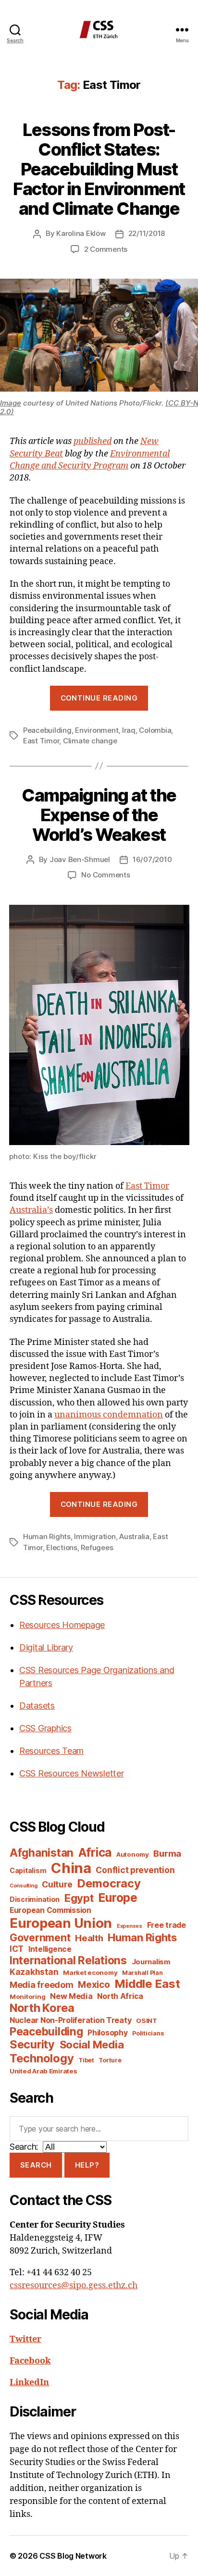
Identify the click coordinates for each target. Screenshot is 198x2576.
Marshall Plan (142, 1973)
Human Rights (47, 1536)
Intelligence (50, 1949)
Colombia (155, 730)
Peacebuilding (47, 730)
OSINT (147, 2021)
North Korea (42, 2008)
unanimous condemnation (109, 1415)
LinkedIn (29, 2383)
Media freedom (42, 1985)
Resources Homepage (62, 1625)
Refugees (97, 1547)
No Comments (105, 875)
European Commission (50, 1910)
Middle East (147, 1984)
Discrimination (35, 1899)
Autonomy (133, 1854)
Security (32, 2045)
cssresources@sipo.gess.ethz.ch (74, 2286)
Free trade (167, 1925)
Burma (167, 1853)
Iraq (129, 730)
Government (40, 1938)
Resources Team (51, 1751)
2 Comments (106, 249)
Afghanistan (42, 1853)
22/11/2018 (147, 233)
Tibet (86, 2060)
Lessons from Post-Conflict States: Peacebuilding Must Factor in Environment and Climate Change (99, 169)
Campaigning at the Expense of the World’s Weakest (99, 815)
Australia (134, 1536)
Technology (42, 2058)
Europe (118, 1898)
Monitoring (27, 1997)
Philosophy (107, 2033)
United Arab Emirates (43, 2071)
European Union (61, 1923)
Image (11, 403)
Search (36, 2165)
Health (89, 1938)
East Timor (41, 741)
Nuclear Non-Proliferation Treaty (70, 2020)
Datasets (37, 1706)
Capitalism (28, 1870)
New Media (71, 1996)
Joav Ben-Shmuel (80, 859)
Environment (97, 730)
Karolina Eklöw (81, 233)
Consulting (23, 1886)
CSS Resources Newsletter (72, 1773)
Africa (95, 1852)
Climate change (90, 741)
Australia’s (31, 1210)
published (93, 441)
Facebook (30, 2361)
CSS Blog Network (73, 2556)
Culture (57, 1884)
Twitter (25, 2339)
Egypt (79, 1898)
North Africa (120, 1996)
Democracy (109, 1883)
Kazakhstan (34, 1972)
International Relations (68, 1960)
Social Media (92, 2045)
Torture (110, 2060)
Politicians (148, 2033)
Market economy (90, 1972)
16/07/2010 (152, 859)
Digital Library (46, 1647)
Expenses (130, 1926)
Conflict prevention (135, 1870)
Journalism (151, 1962)
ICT (17, 1949)
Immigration (95, 1536)
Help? (87, 2165)
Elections (62, 1547)
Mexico (94, 1985)
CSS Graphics (45, 1728)
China (71, 1868)
